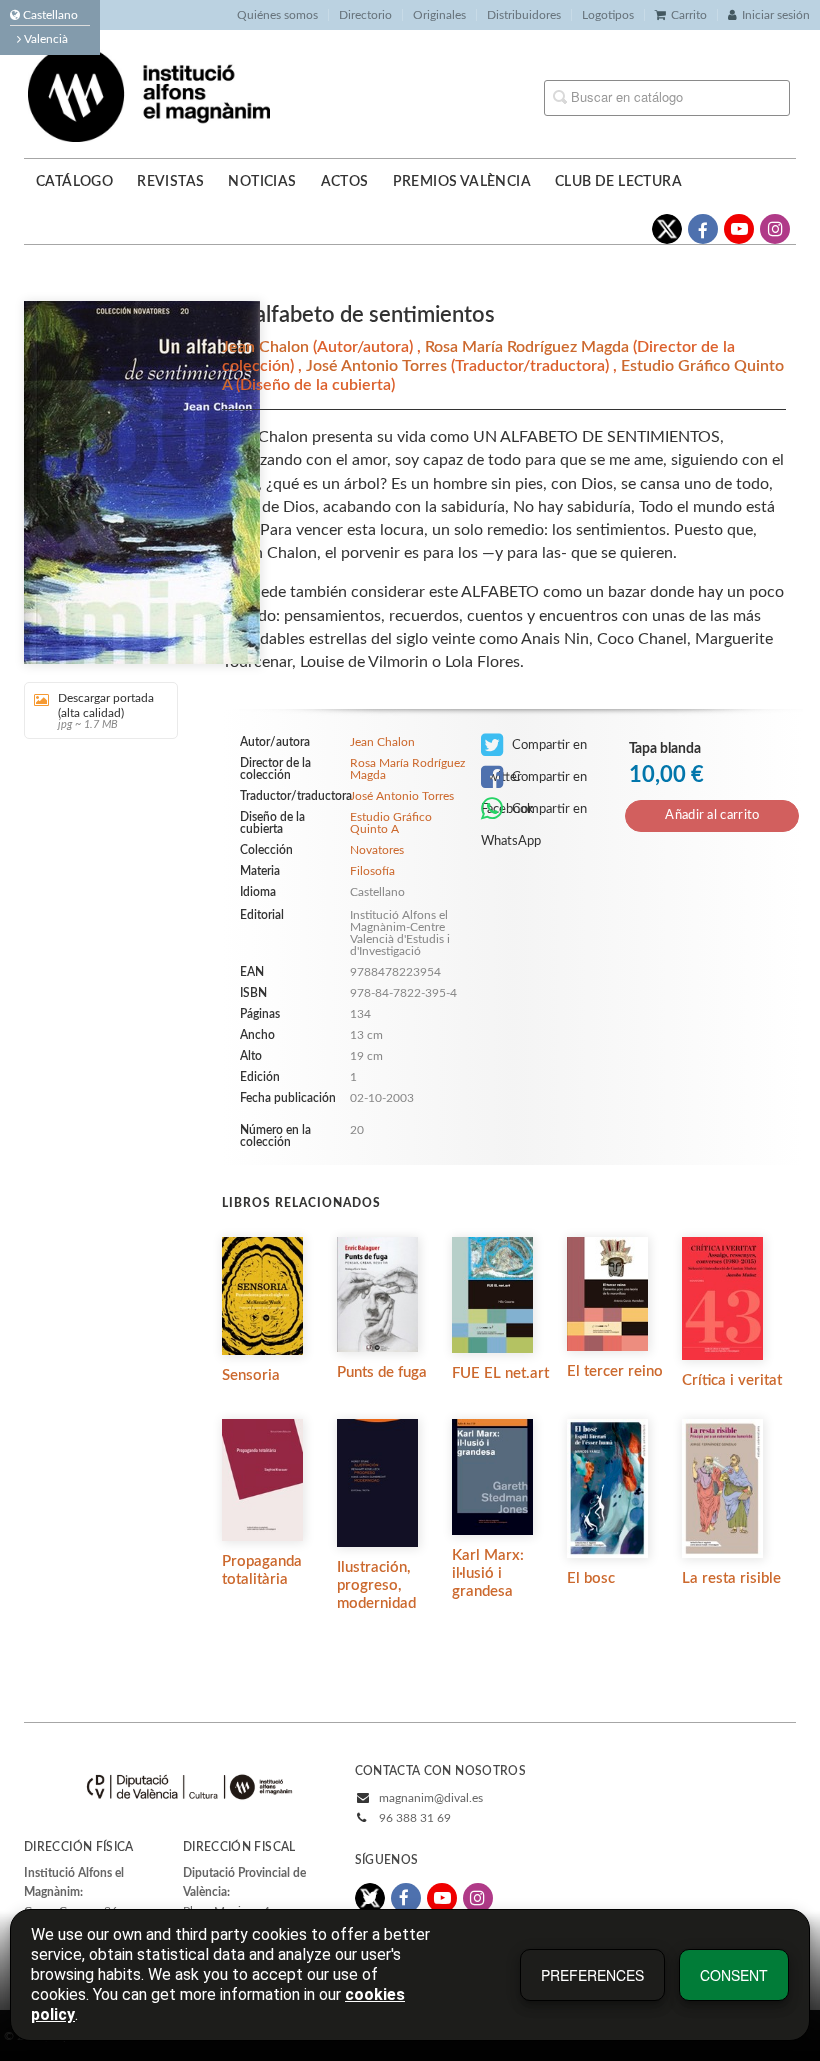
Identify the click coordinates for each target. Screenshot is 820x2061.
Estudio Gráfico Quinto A (391, 823)
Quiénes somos (277, 15)
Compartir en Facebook (534, 782)
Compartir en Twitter (534, 750)
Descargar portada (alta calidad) (106, 711)
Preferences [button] (592, 1975)
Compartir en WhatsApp (534, 814)
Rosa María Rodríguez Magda (529, 347)
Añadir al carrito (712, 815)
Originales (439, 15)
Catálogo (74, 182)
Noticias (262, 182)
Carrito (689, 15)
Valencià (44, 39)
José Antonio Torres (378, 366)
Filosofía (372, 871)
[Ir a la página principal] (149, 93)
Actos (345, 182)
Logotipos (608, 15)
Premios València (462, 182)
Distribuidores (524, 15)
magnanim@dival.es (431, 1798)
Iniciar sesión (776, 15)
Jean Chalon (267, 347)
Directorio (365, 15)
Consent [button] (734, 1975)
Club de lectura (618, 182)
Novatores (377, 850)
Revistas (170, 182)
